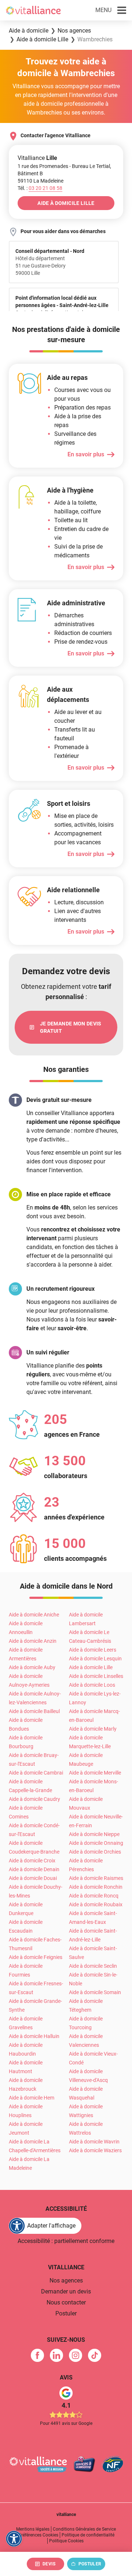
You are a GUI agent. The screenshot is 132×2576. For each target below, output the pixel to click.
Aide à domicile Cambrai (36, 1773)
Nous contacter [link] (66, 2302)
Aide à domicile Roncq (94, 1896)
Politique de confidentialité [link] (88, 2535)
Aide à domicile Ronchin (96, 1887)
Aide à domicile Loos (92, 1685)
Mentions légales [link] (33, 2529)
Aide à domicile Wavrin (94, 2142)
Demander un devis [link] (66, 2291)
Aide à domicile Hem (32, 2098)
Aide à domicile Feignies (36, 1957)
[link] (66, 1027)
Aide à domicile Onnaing (96, 1843)
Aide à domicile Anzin (33, 1641)
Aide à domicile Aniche (34, 1615)
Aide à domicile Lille (91, 1667)
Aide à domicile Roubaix (96, 1904)
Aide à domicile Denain (34, 1869)
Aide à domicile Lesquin (95, 1659)
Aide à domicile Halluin (34, 2036)
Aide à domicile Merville (95, 1773)
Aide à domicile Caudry (34, 1799)
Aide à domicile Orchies (95, 1852)
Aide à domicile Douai (33, 1878)
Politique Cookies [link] (66, 2541)
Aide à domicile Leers (93, 1650)
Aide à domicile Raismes (96, 1878)
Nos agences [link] (66, 2280)
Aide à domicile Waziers (95, 2150)
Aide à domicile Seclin (93, 1966)
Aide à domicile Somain (95, 1992)
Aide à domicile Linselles (96, 1676)
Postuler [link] (66, 2313)
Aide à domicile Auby (32, 1667)
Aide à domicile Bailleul (34, 1711)
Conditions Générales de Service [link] (84, 2529)
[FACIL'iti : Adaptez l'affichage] (14, 2539)
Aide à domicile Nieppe (94, 1834)
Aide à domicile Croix (32, 1861)
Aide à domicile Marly (93, 1729)
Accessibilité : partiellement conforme (66, 2241)
